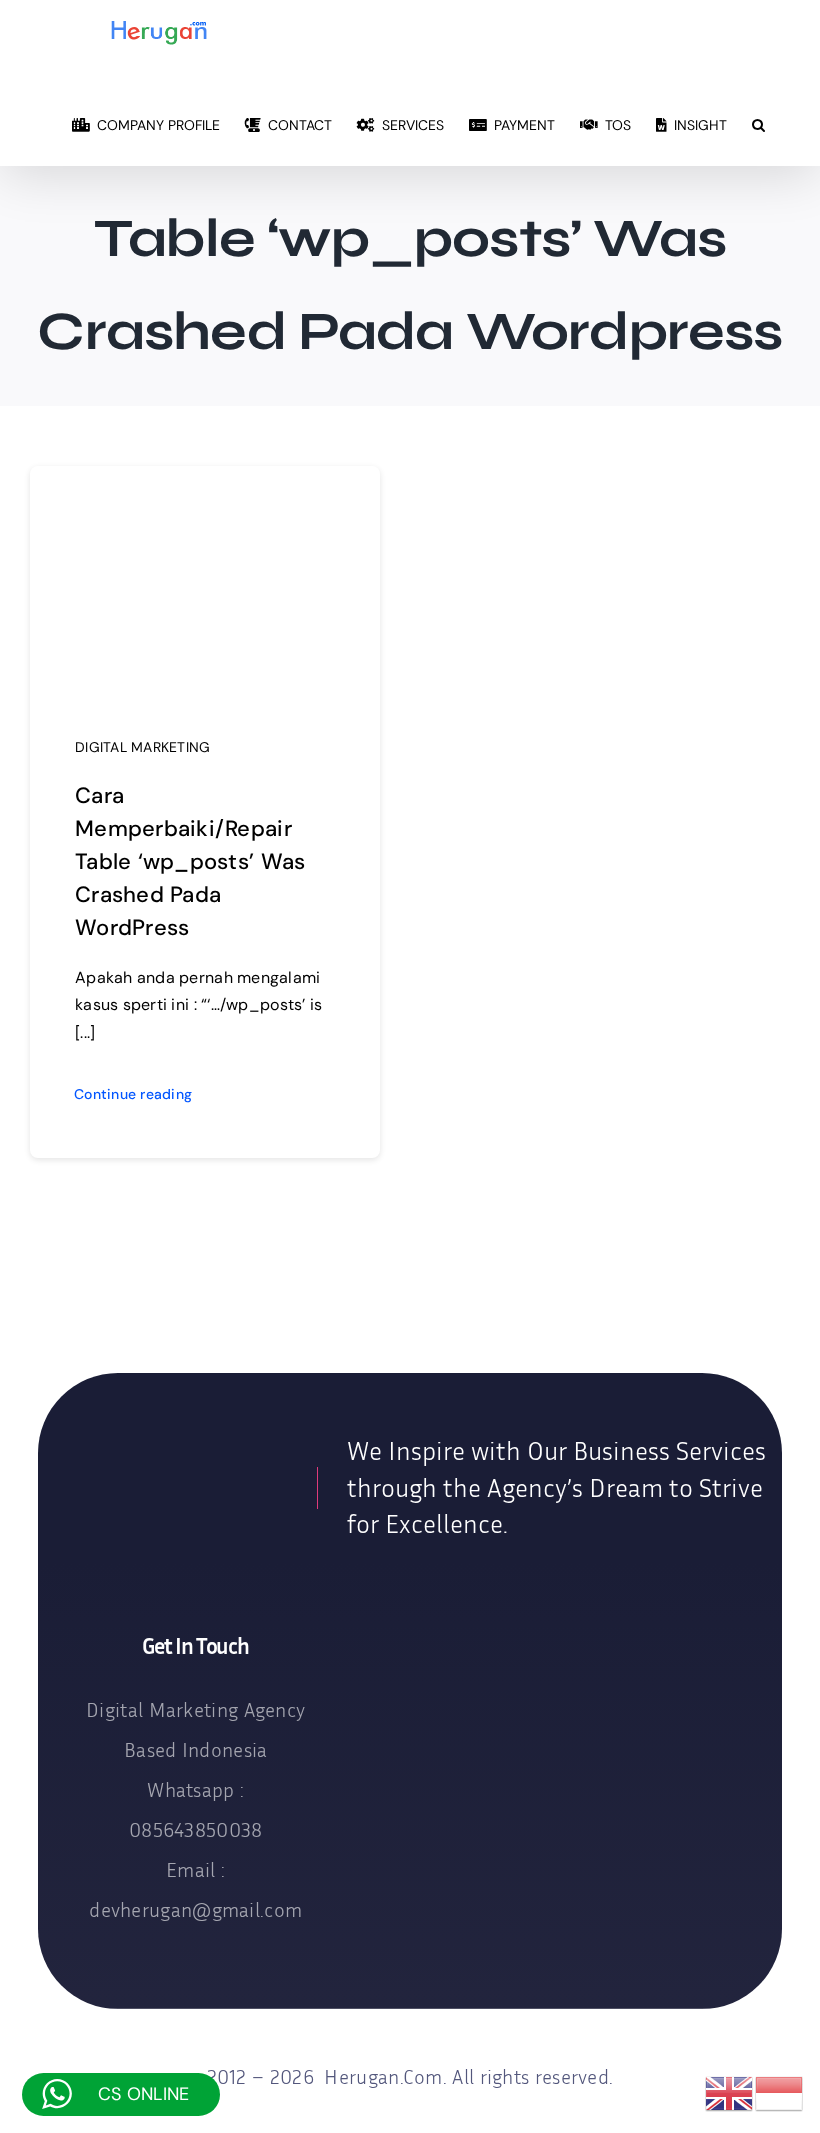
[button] (758, 124)
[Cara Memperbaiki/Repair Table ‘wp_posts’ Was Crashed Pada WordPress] (205, 506)
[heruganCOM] (177, 1480)
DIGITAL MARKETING (143, 747)
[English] (730, 2093)
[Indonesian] (780, 2093)
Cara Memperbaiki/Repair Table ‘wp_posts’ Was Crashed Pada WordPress (190, 861)
